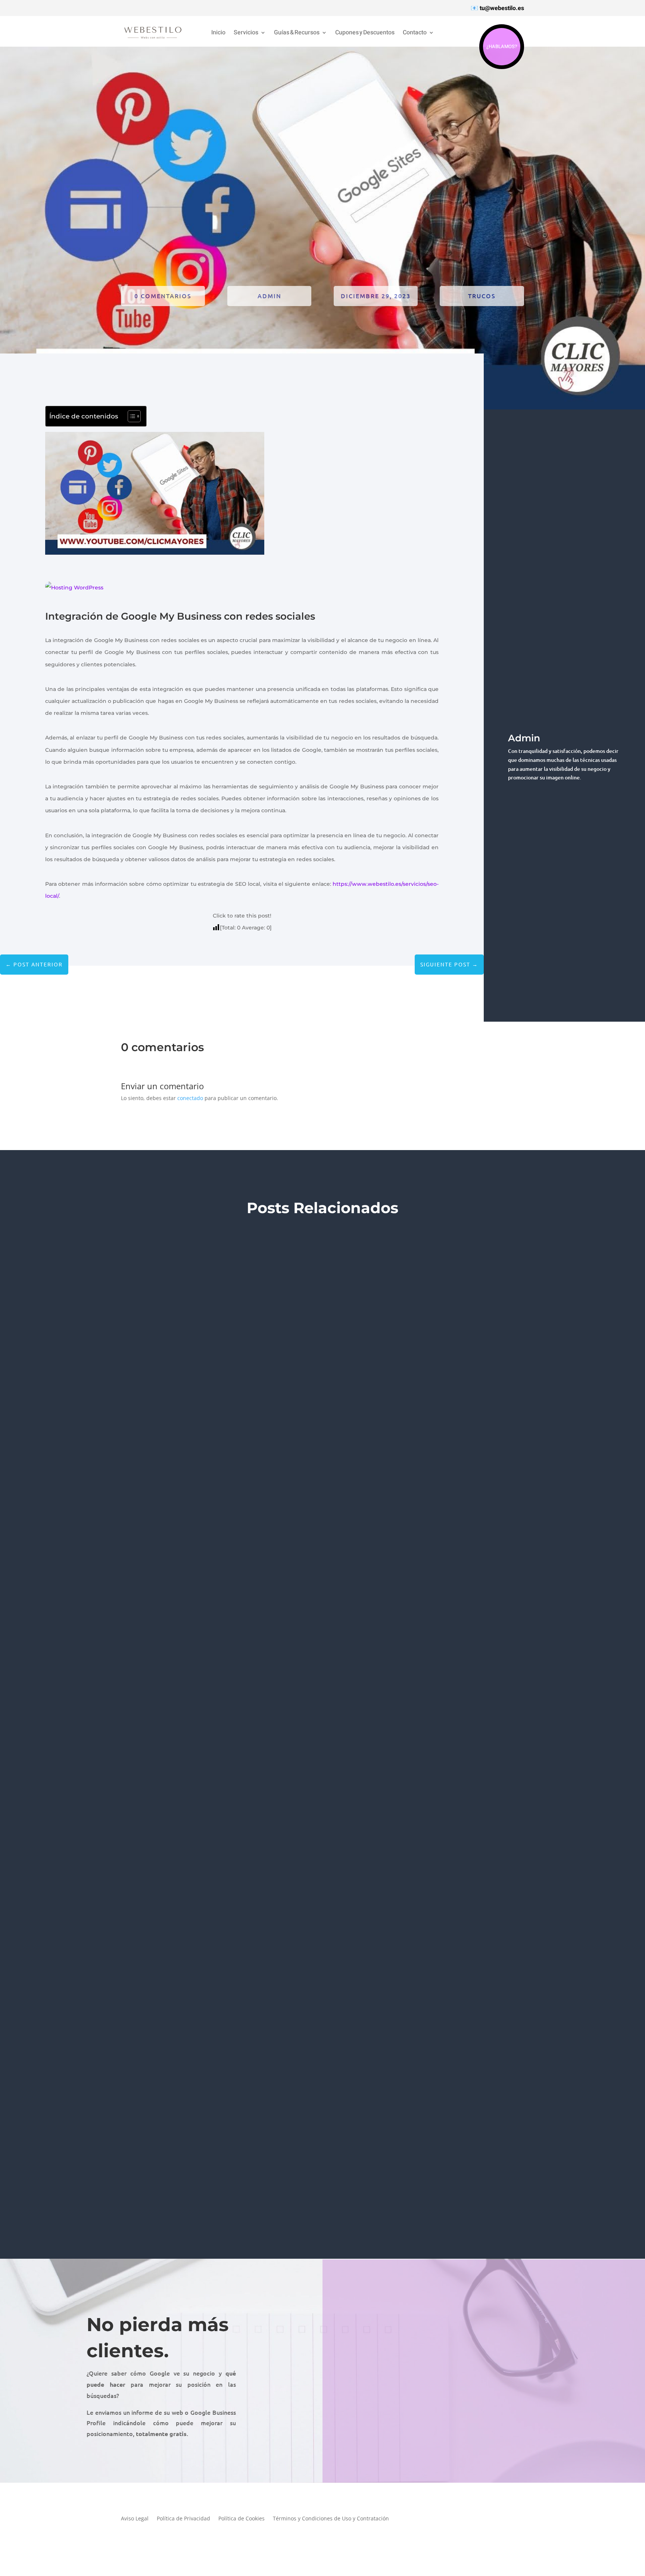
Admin (269, 296)
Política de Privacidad (183, 2519)
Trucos (482, 296)
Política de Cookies (242, 2519)
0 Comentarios (163, 296)
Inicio (218, 33)
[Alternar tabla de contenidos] (130, 416)
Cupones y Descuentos (365, 33)
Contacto (415, 33)
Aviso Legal (135, 2519)
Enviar (593, 2437)
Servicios (246, 33)
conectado (190, 1098)
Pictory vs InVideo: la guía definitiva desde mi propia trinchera (167, 2157)
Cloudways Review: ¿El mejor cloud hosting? (131, 1254)
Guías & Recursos (297, 33)
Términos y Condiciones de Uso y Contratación (331, 2519)
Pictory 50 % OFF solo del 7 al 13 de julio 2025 (128, 1706)
